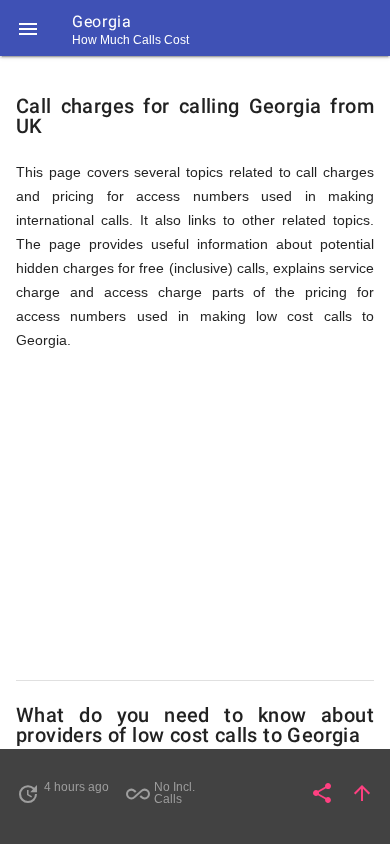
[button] (28, 28)
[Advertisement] (195, 516)
